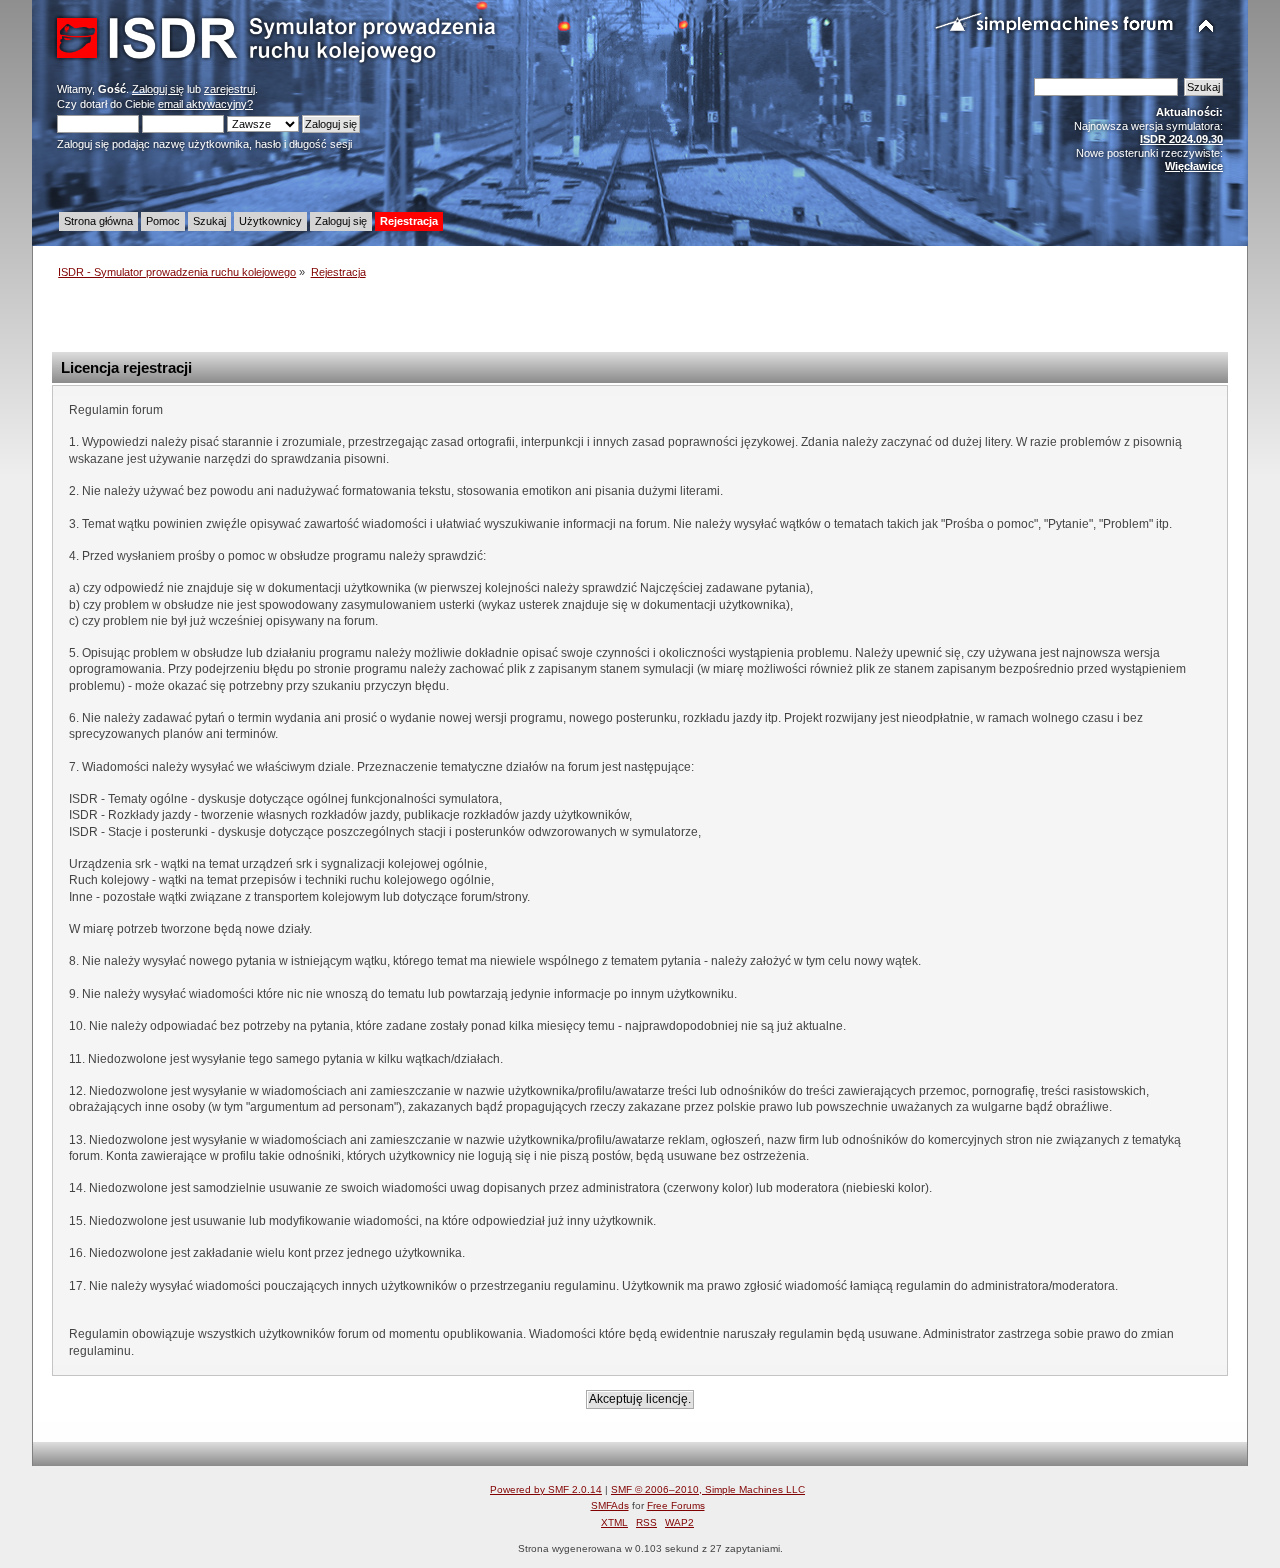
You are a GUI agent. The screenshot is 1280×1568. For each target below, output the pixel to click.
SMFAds (610, 1505)
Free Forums (676, 1505)
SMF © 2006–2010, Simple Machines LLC (708, 1489)
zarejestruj (229, 89)
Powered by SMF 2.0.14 (546, 1489)
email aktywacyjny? (205, 104)
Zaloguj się (158, 89)
